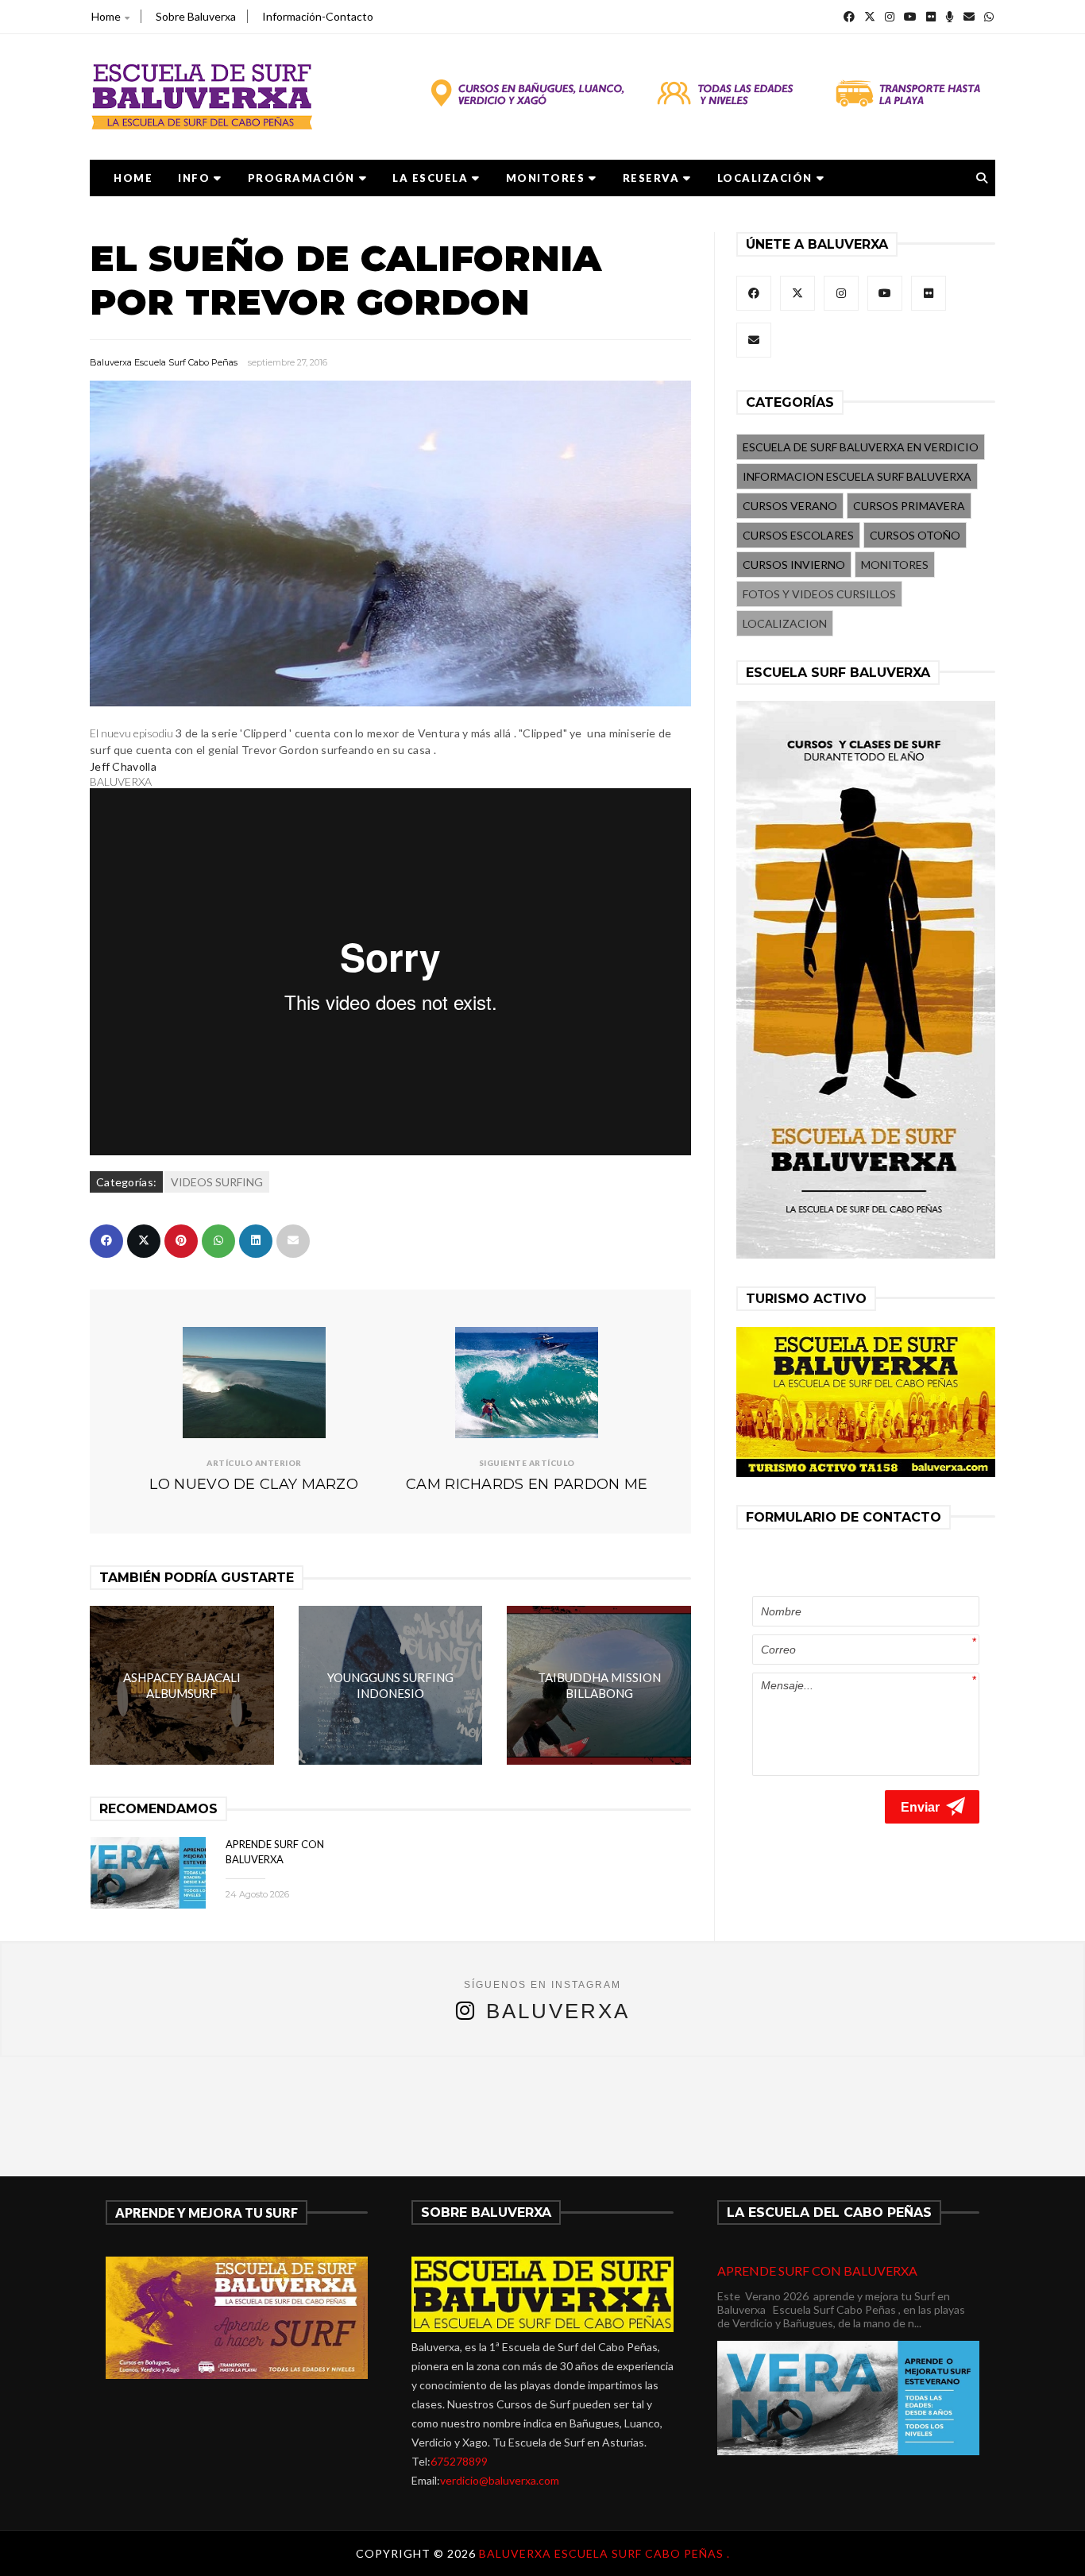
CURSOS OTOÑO (915, 535)
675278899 (459, 2461)
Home (106, 16)
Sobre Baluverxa (196, 16)
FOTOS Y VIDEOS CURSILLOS (819, 594)
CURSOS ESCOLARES (798, 535)
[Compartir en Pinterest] (181, 1241)
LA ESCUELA (430, 178)
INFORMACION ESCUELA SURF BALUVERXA (857, 476)
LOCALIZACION (785, 623)
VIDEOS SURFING (217, 1182)
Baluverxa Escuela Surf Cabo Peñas (164, 362)
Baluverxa (558, 2011)
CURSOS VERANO (790, 506)
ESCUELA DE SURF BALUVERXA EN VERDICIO (861, 447)
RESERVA (651, 178)
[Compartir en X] (144, 1241)
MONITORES (546, 178)
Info (194, 178)
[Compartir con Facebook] (106, 1241)
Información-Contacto (318, 16)
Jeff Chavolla (123, 766)
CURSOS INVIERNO (794, 565)
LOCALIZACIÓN (765, 178)
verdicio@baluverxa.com (500, 2480)
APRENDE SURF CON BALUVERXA (817, 2270)
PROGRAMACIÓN (301, 178)
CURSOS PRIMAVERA (909, 506)
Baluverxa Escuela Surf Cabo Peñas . (604, 2553)
